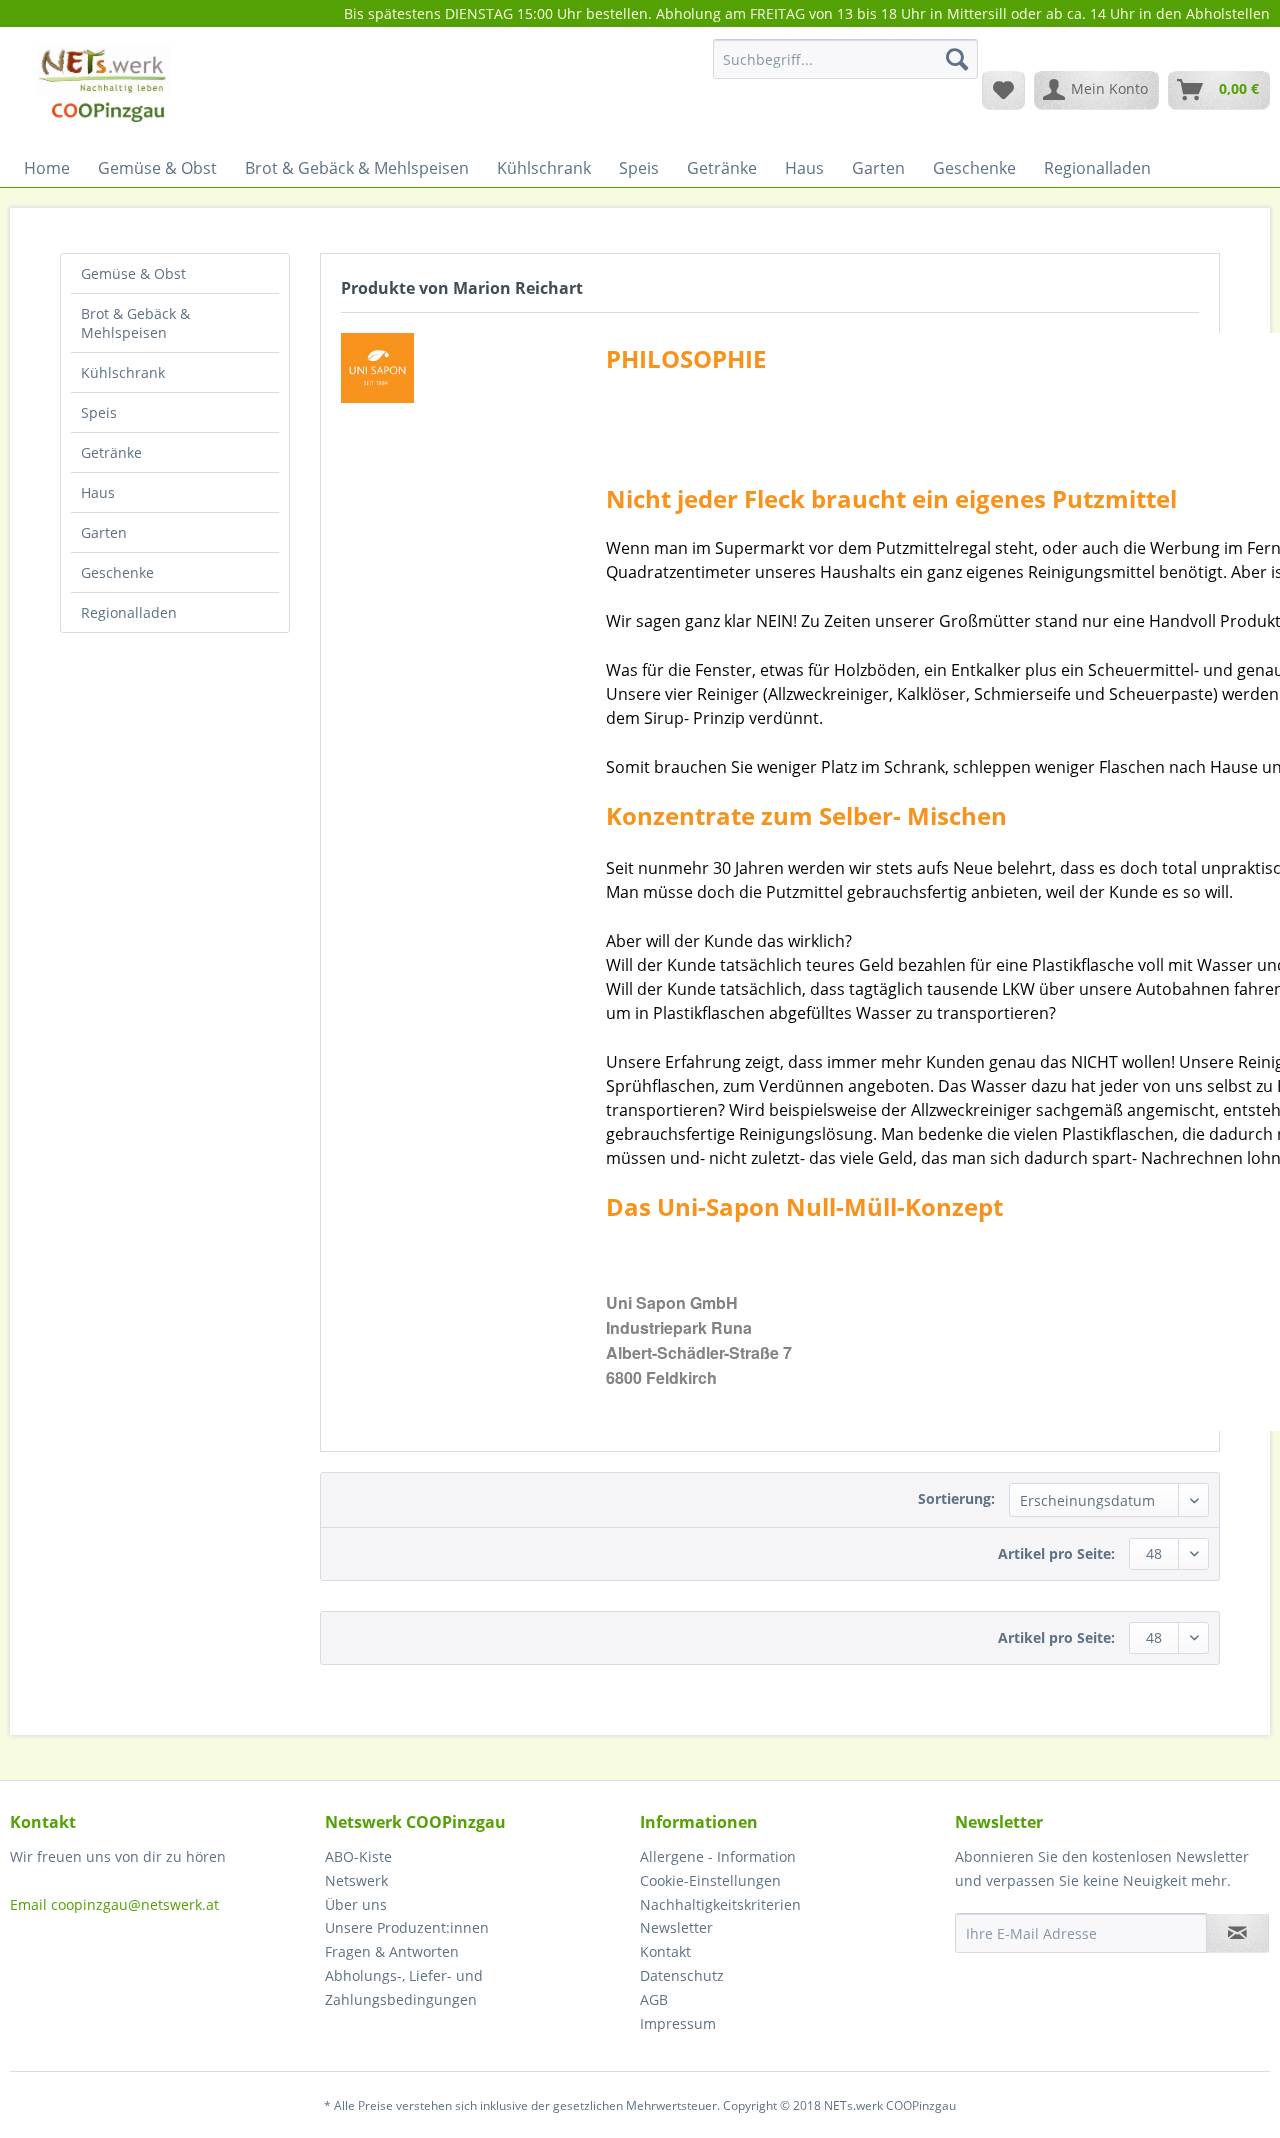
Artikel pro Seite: (1056, 1553)
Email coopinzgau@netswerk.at (114, 1904)
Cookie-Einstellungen (710, 1880)
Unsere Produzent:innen (407, 1927)
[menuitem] (845, 68)
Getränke (111, 452)
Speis (99, 412)
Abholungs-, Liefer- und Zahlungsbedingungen (404, 1987)
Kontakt (665, 1951)
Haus (98, 492)
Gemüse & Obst (133, 273)
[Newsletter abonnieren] (1237, 1933)
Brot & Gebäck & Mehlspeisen (135, 323)
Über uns (356, 1904)
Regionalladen (129, 612)
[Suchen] (957, 59)
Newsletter (676, 1927)
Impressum (678, 2023)
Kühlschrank (123, 372)
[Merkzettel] (1003, 90)
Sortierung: (956, 1498)
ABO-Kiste (358, 1856)
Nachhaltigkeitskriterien (720, 1904)
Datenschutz (682, 1975)
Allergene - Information (718, 1856)
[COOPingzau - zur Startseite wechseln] (103, 89)
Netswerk (356, 1880)
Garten (104, 532)
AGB (654, 1999)
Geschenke (117, 572)
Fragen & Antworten (392, 1951)
